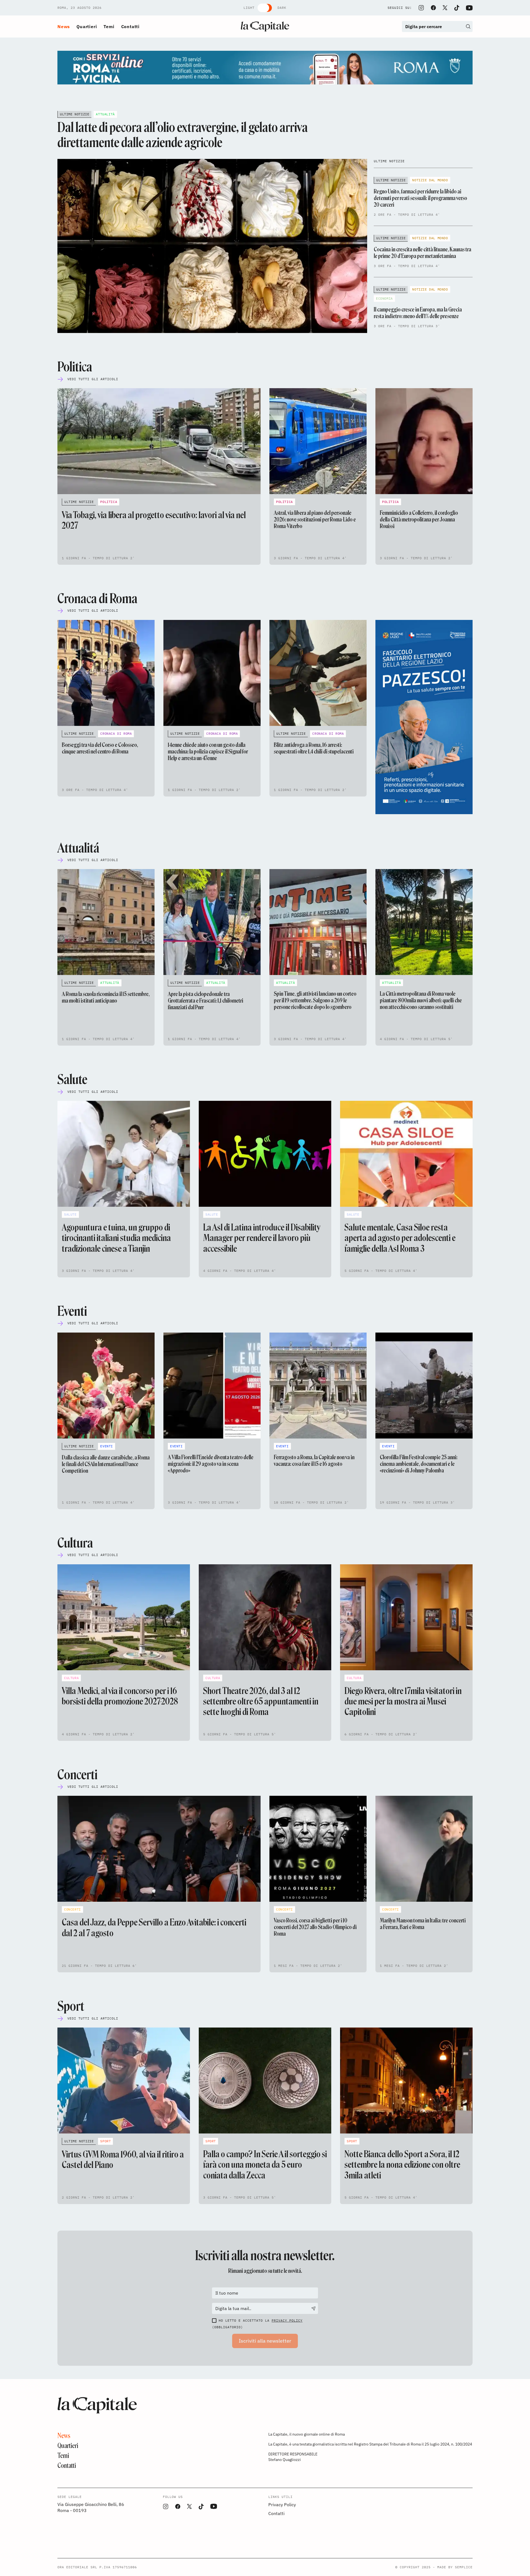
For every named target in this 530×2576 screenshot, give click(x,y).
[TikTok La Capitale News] (457, 8)
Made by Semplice (455, 2567)
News (64, 26)
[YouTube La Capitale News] (469, 8)
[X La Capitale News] (445, 8)
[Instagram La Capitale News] (421, 8)
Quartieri (87, 26)
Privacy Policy (287, 2320)
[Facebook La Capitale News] (433, 8)
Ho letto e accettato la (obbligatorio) (257, 2324)
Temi (109, 26)
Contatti (130, 26)
